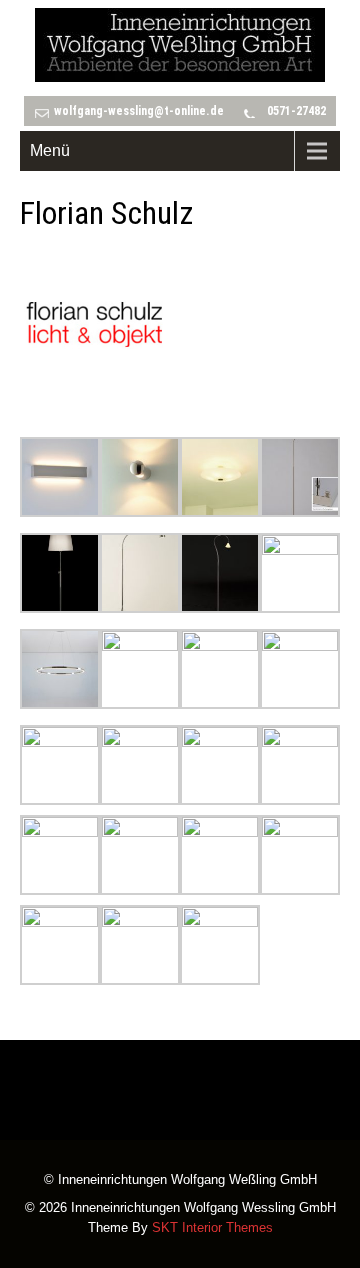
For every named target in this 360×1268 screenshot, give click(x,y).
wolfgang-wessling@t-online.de (139, 111)
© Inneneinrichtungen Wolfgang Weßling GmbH (180, 1181)
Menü (50, 150)
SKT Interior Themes (212, 1227)
